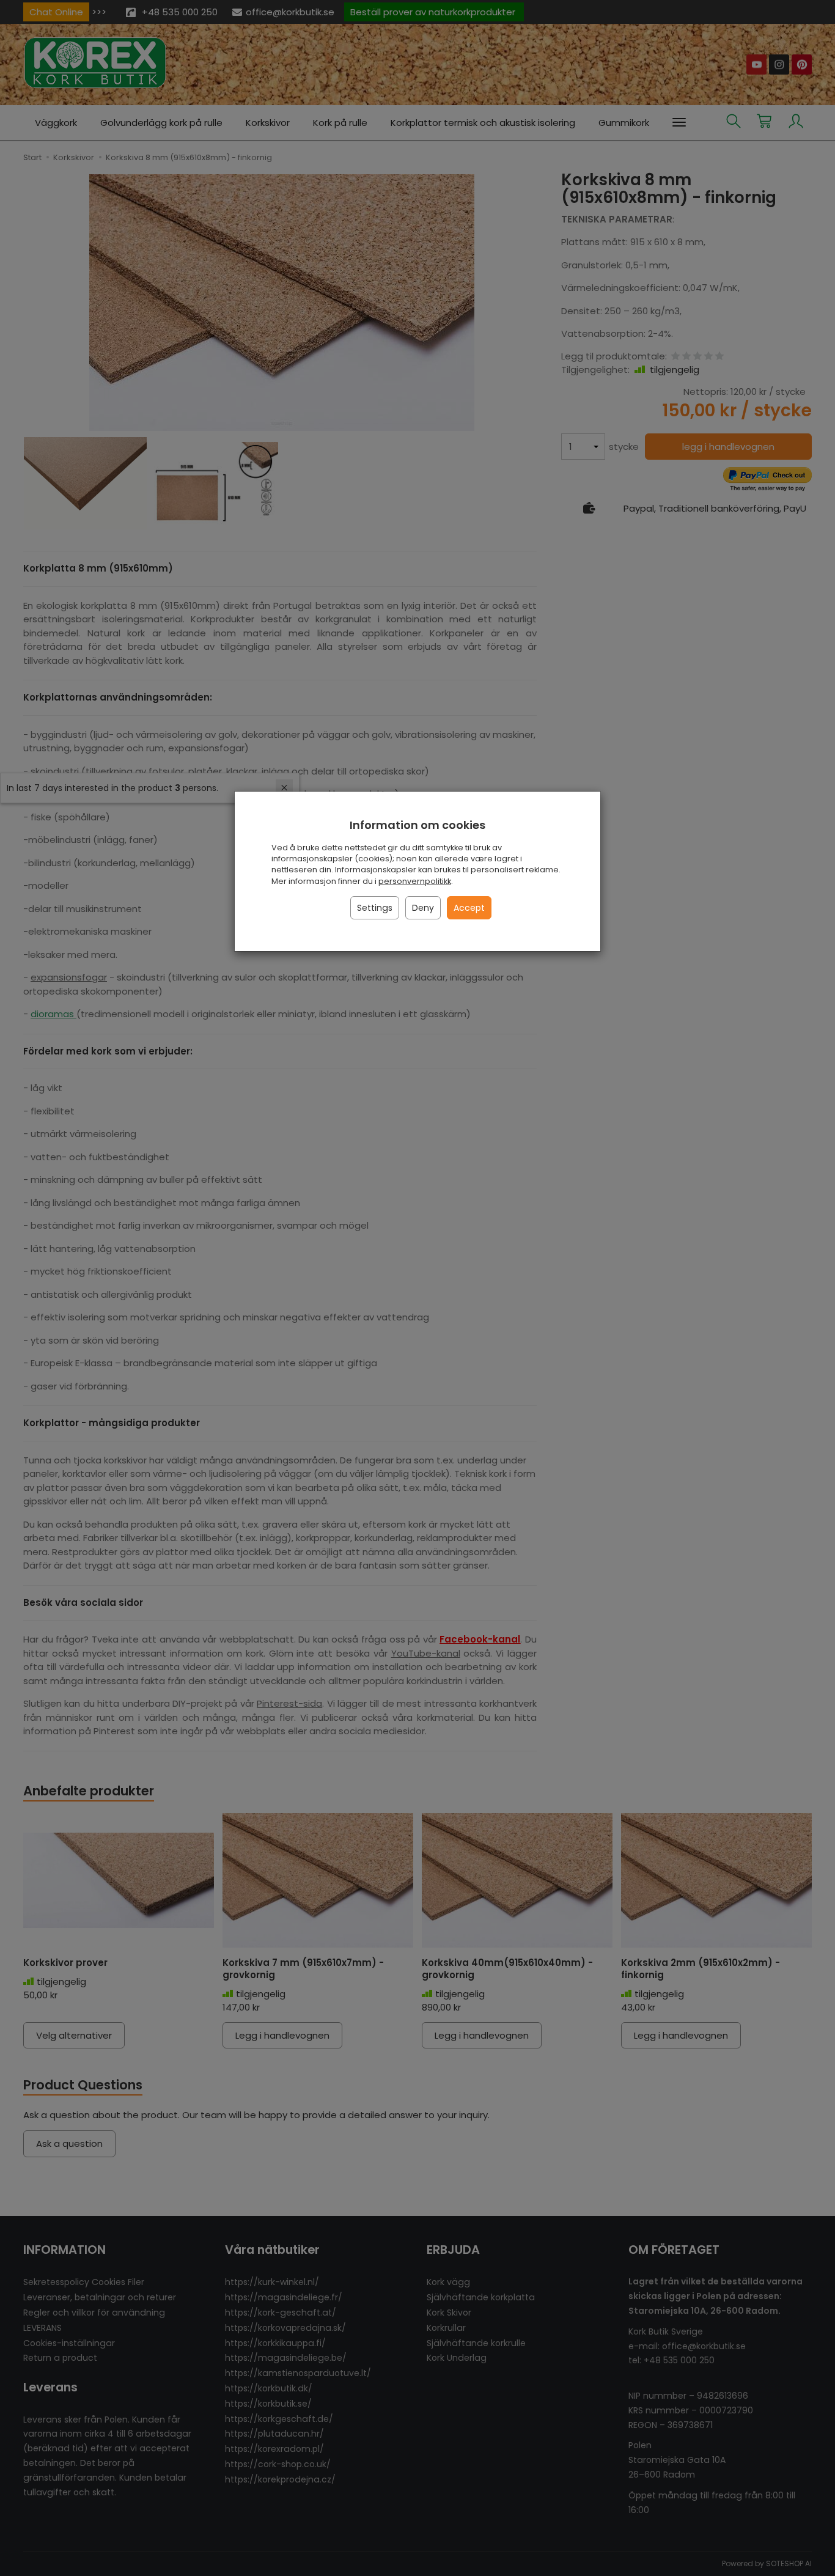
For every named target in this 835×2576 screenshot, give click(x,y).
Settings (375, 908)
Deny (423, 908)
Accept (469, 908)
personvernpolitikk (415, 881)
